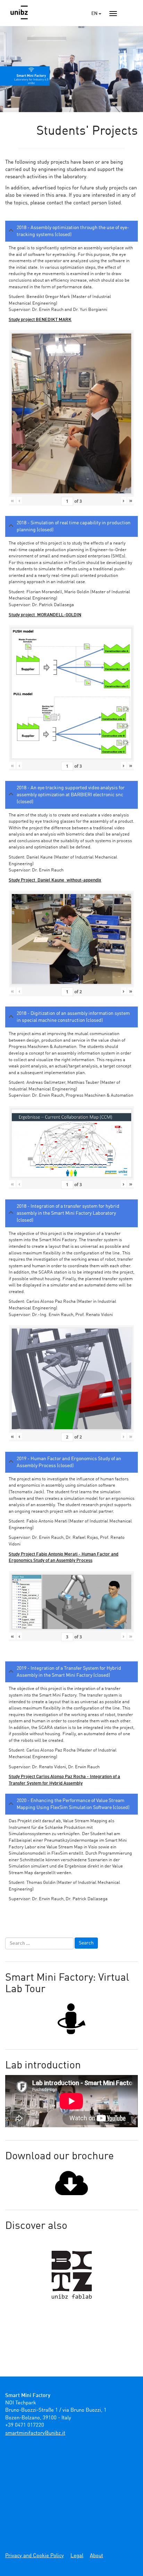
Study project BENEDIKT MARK (40, 320)
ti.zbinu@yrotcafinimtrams (35, 2433)
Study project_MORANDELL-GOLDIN (45, 615)
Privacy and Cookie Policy (35, 2556)
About (96, 2556)
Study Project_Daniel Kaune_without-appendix (55, 880)
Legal (77, 2556)
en (95, 14)
